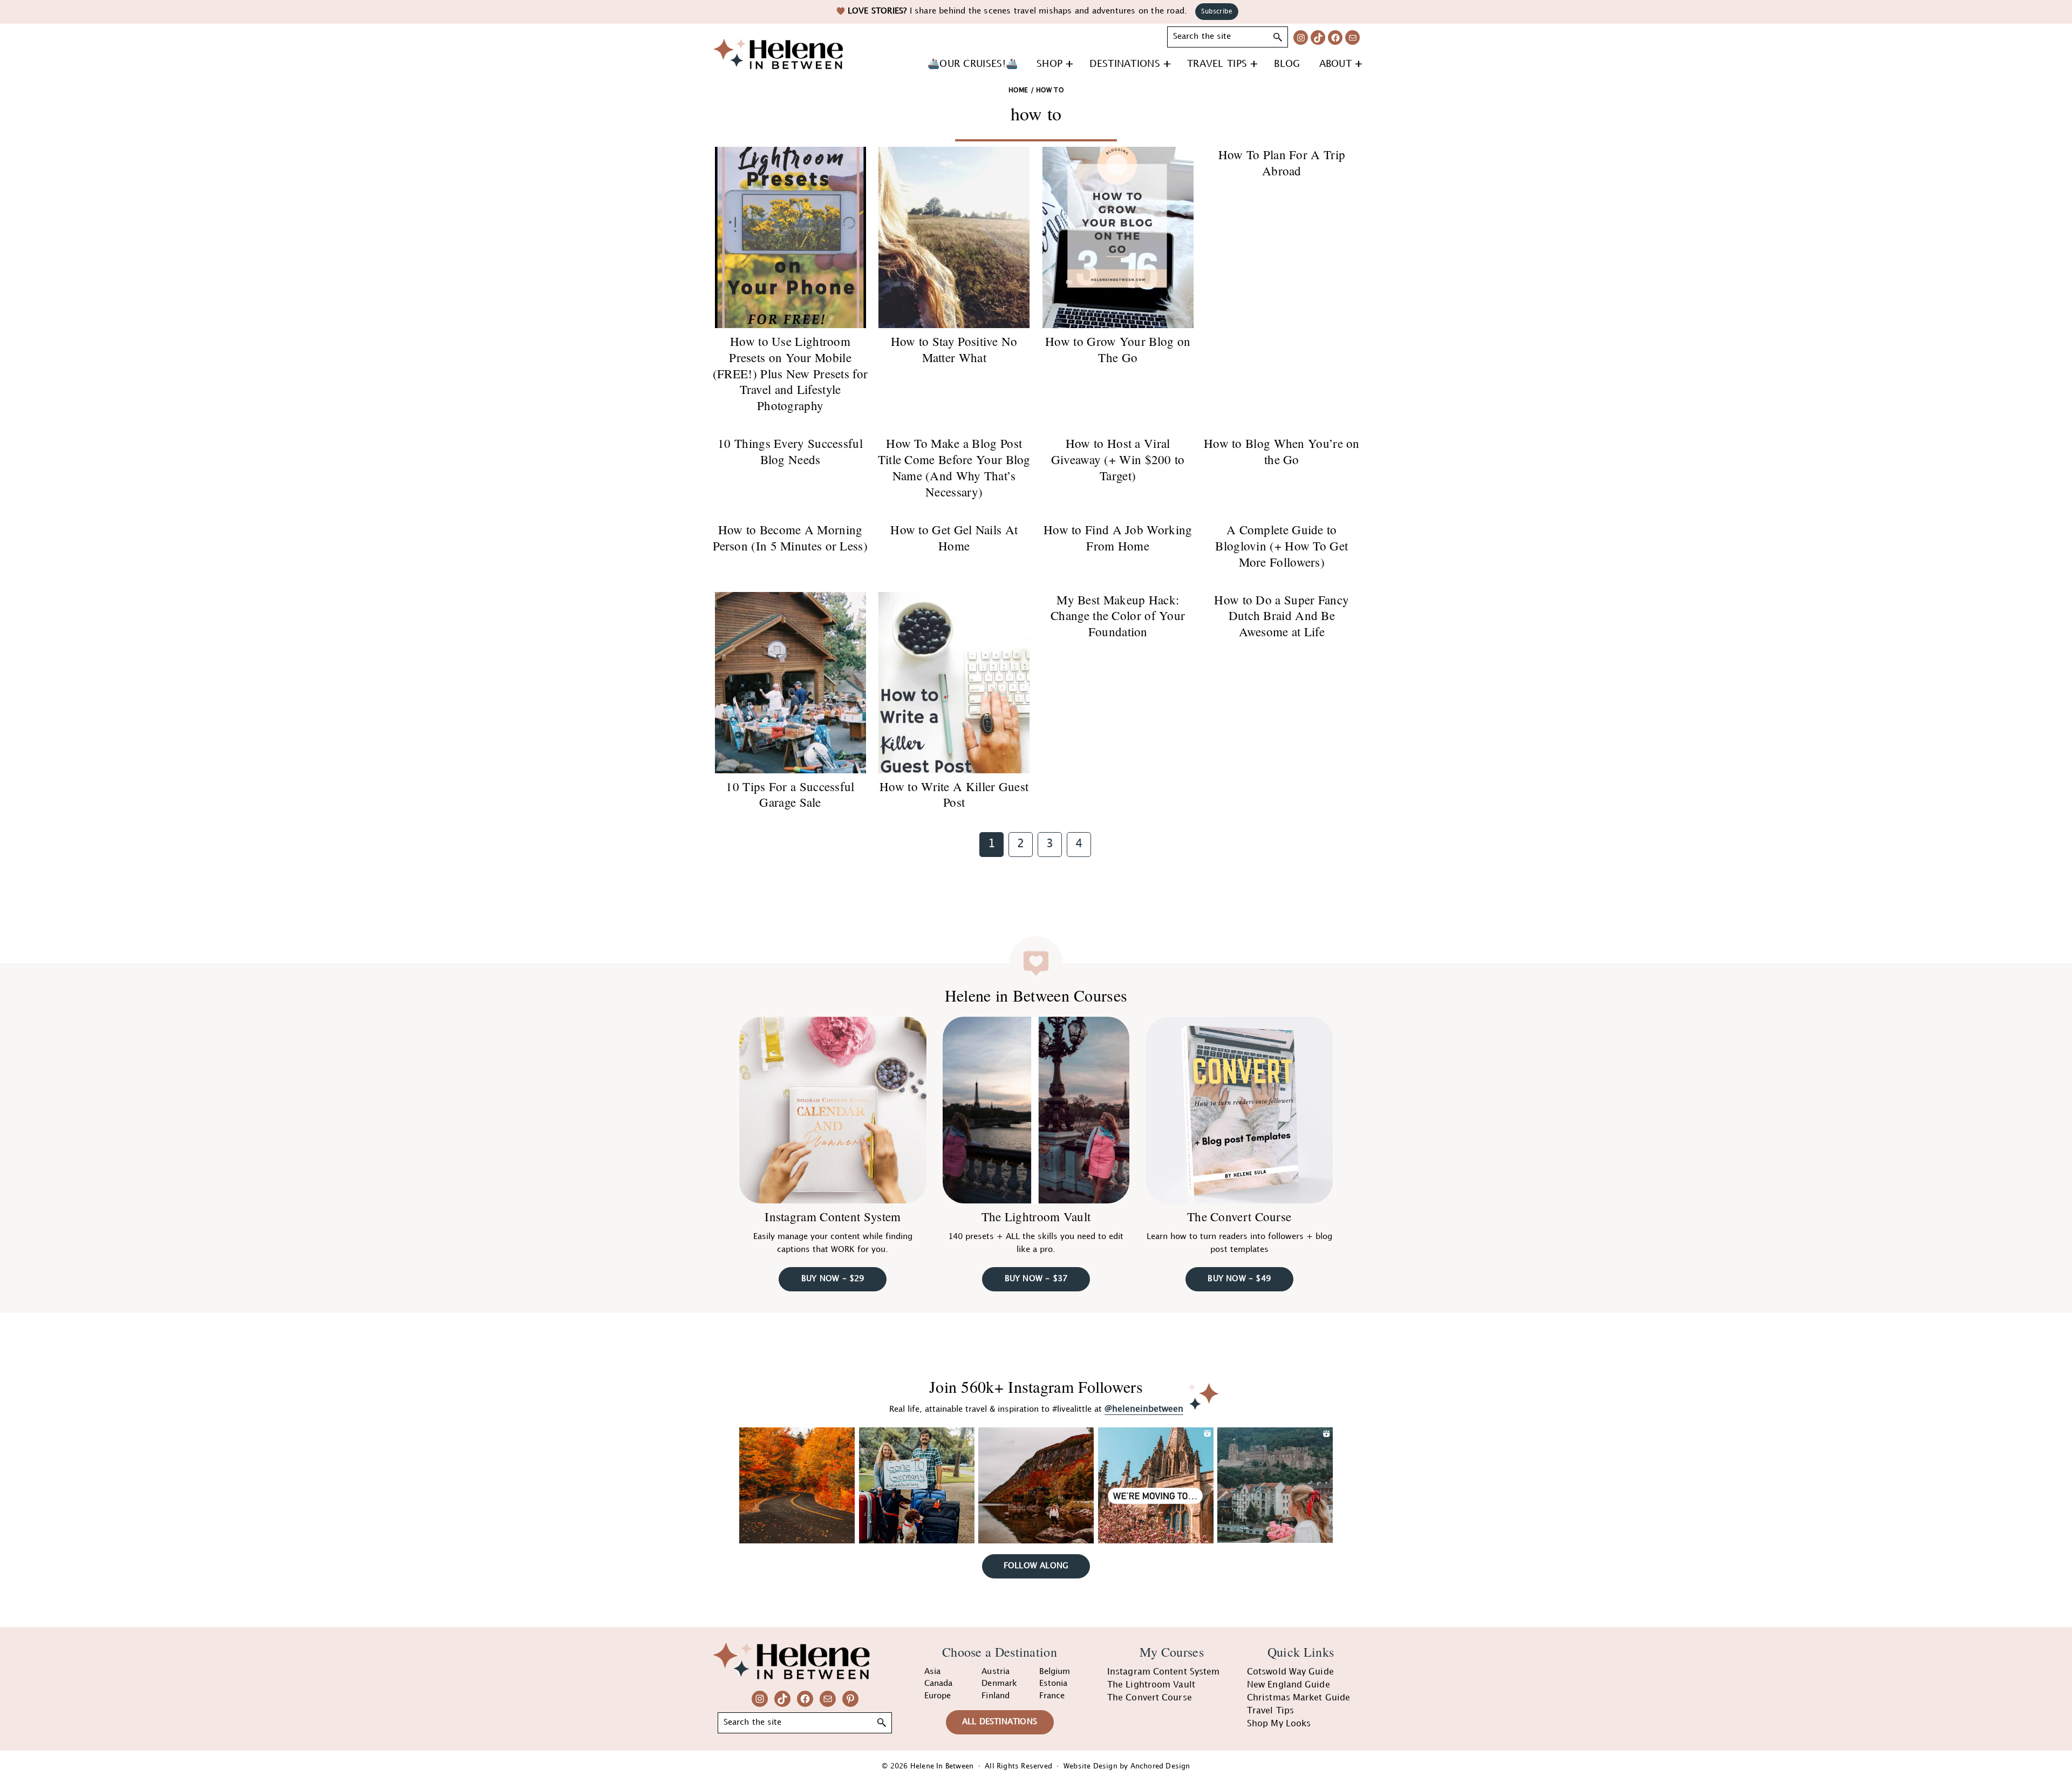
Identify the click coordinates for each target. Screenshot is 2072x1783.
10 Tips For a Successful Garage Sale (790, 794)
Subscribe (1217, 12)
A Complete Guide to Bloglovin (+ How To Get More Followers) (1282, 546)
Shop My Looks (1279, 1724)
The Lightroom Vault (1036, 1216)
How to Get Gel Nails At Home (954, 537)
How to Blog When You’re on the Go (1282, 451)
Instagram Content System (833, 1216)
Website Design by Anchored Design (1127, 1766)
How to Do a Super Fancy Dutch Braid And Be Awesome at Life (1282, 616)
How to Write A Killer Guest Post (954, 794)
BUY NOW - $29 (833, 1279)
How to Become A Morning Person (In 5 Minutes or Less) (790, 537)
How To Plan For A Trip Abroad (1282, 162)
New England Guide (1289, 1685)
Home (1018, 90)
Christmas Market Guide (1299, 1698)
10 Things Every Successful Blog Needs (790, 451)
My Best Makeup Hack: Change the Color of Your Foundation (1118, 616)
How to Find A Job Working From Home (1118, 537)
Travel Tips (1270, 1711)
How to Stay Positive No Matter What (954, 349)
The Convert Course (1239, 1216)
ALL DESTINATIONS (1000, 1722)
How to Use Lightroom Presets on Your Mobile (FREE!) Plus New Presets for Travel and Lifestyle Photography (790, 373)
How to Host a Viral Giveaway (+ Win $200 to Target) (1118, 459)
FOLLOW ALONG (1036, 1566)
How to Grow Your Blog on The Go (1118, 349)
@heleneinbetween (1144, 1409)
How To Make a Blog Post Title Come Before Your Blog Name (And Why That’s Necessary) (954, 467)
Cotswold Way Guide (1290, 1672)
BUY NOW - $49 (1239, 1279)
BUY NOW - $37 (1036, 1279)
